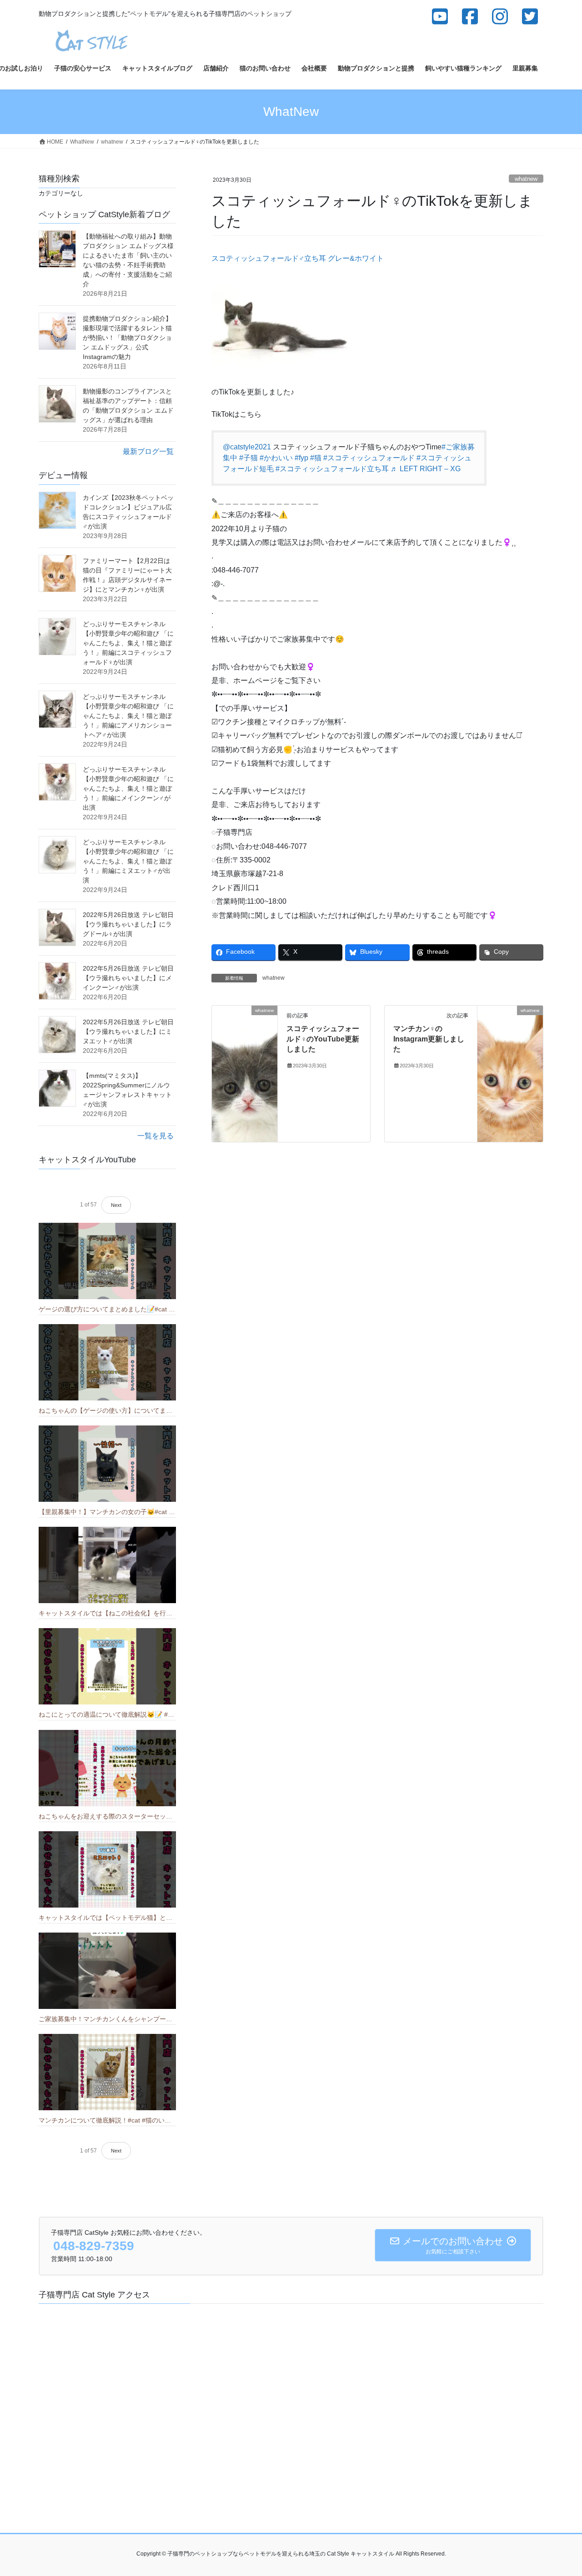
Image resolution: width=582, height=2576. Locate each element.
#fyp (301, 458)
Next (116, 1205)
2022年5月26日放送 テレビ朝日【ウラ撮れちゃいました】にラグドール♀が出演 (128, 924)
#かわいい (276, 458)
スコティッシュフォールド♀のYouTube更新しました (323, 1039)
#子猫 (248, 458)
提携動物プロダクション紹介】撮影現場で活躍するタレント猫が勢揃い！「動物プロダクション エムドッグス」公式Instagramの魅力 (127, 338)
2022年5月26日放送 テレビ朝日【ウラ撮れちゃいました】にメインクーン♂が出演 (128, 978)
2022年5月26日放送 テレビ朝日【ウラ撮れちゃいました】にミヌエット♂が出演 (128, 1031)
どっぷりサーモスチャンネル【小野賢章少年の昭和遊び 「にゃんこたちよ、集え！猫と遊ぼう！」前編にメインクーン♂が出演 (128, 788)
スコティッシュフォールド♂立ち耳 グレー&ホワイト (298, 258)
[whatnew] (245, 1074)
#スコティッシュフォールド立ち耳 (332, 469)
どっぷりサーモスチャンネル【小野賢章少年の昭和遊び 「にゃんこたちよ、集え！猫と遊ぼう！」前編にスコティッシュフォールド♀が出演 (128, 643)
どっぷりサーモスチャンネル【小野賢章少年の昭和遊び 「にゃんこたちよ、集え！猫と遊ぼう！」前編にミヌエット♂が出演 (128, 861)
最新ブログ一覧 (148, 451)
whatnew (526, 179)
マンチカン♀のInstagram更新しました (429, 1039)
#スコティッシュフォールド (369, 458)
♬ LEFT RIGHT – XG (426, 469)
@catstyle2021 (247, 447)
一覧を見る (156, 1136)
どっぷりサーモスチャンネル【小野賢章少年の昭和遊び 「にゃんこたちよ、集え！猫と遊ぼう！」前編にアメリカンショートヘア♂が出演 (128, 716)
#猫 (316, 458)
